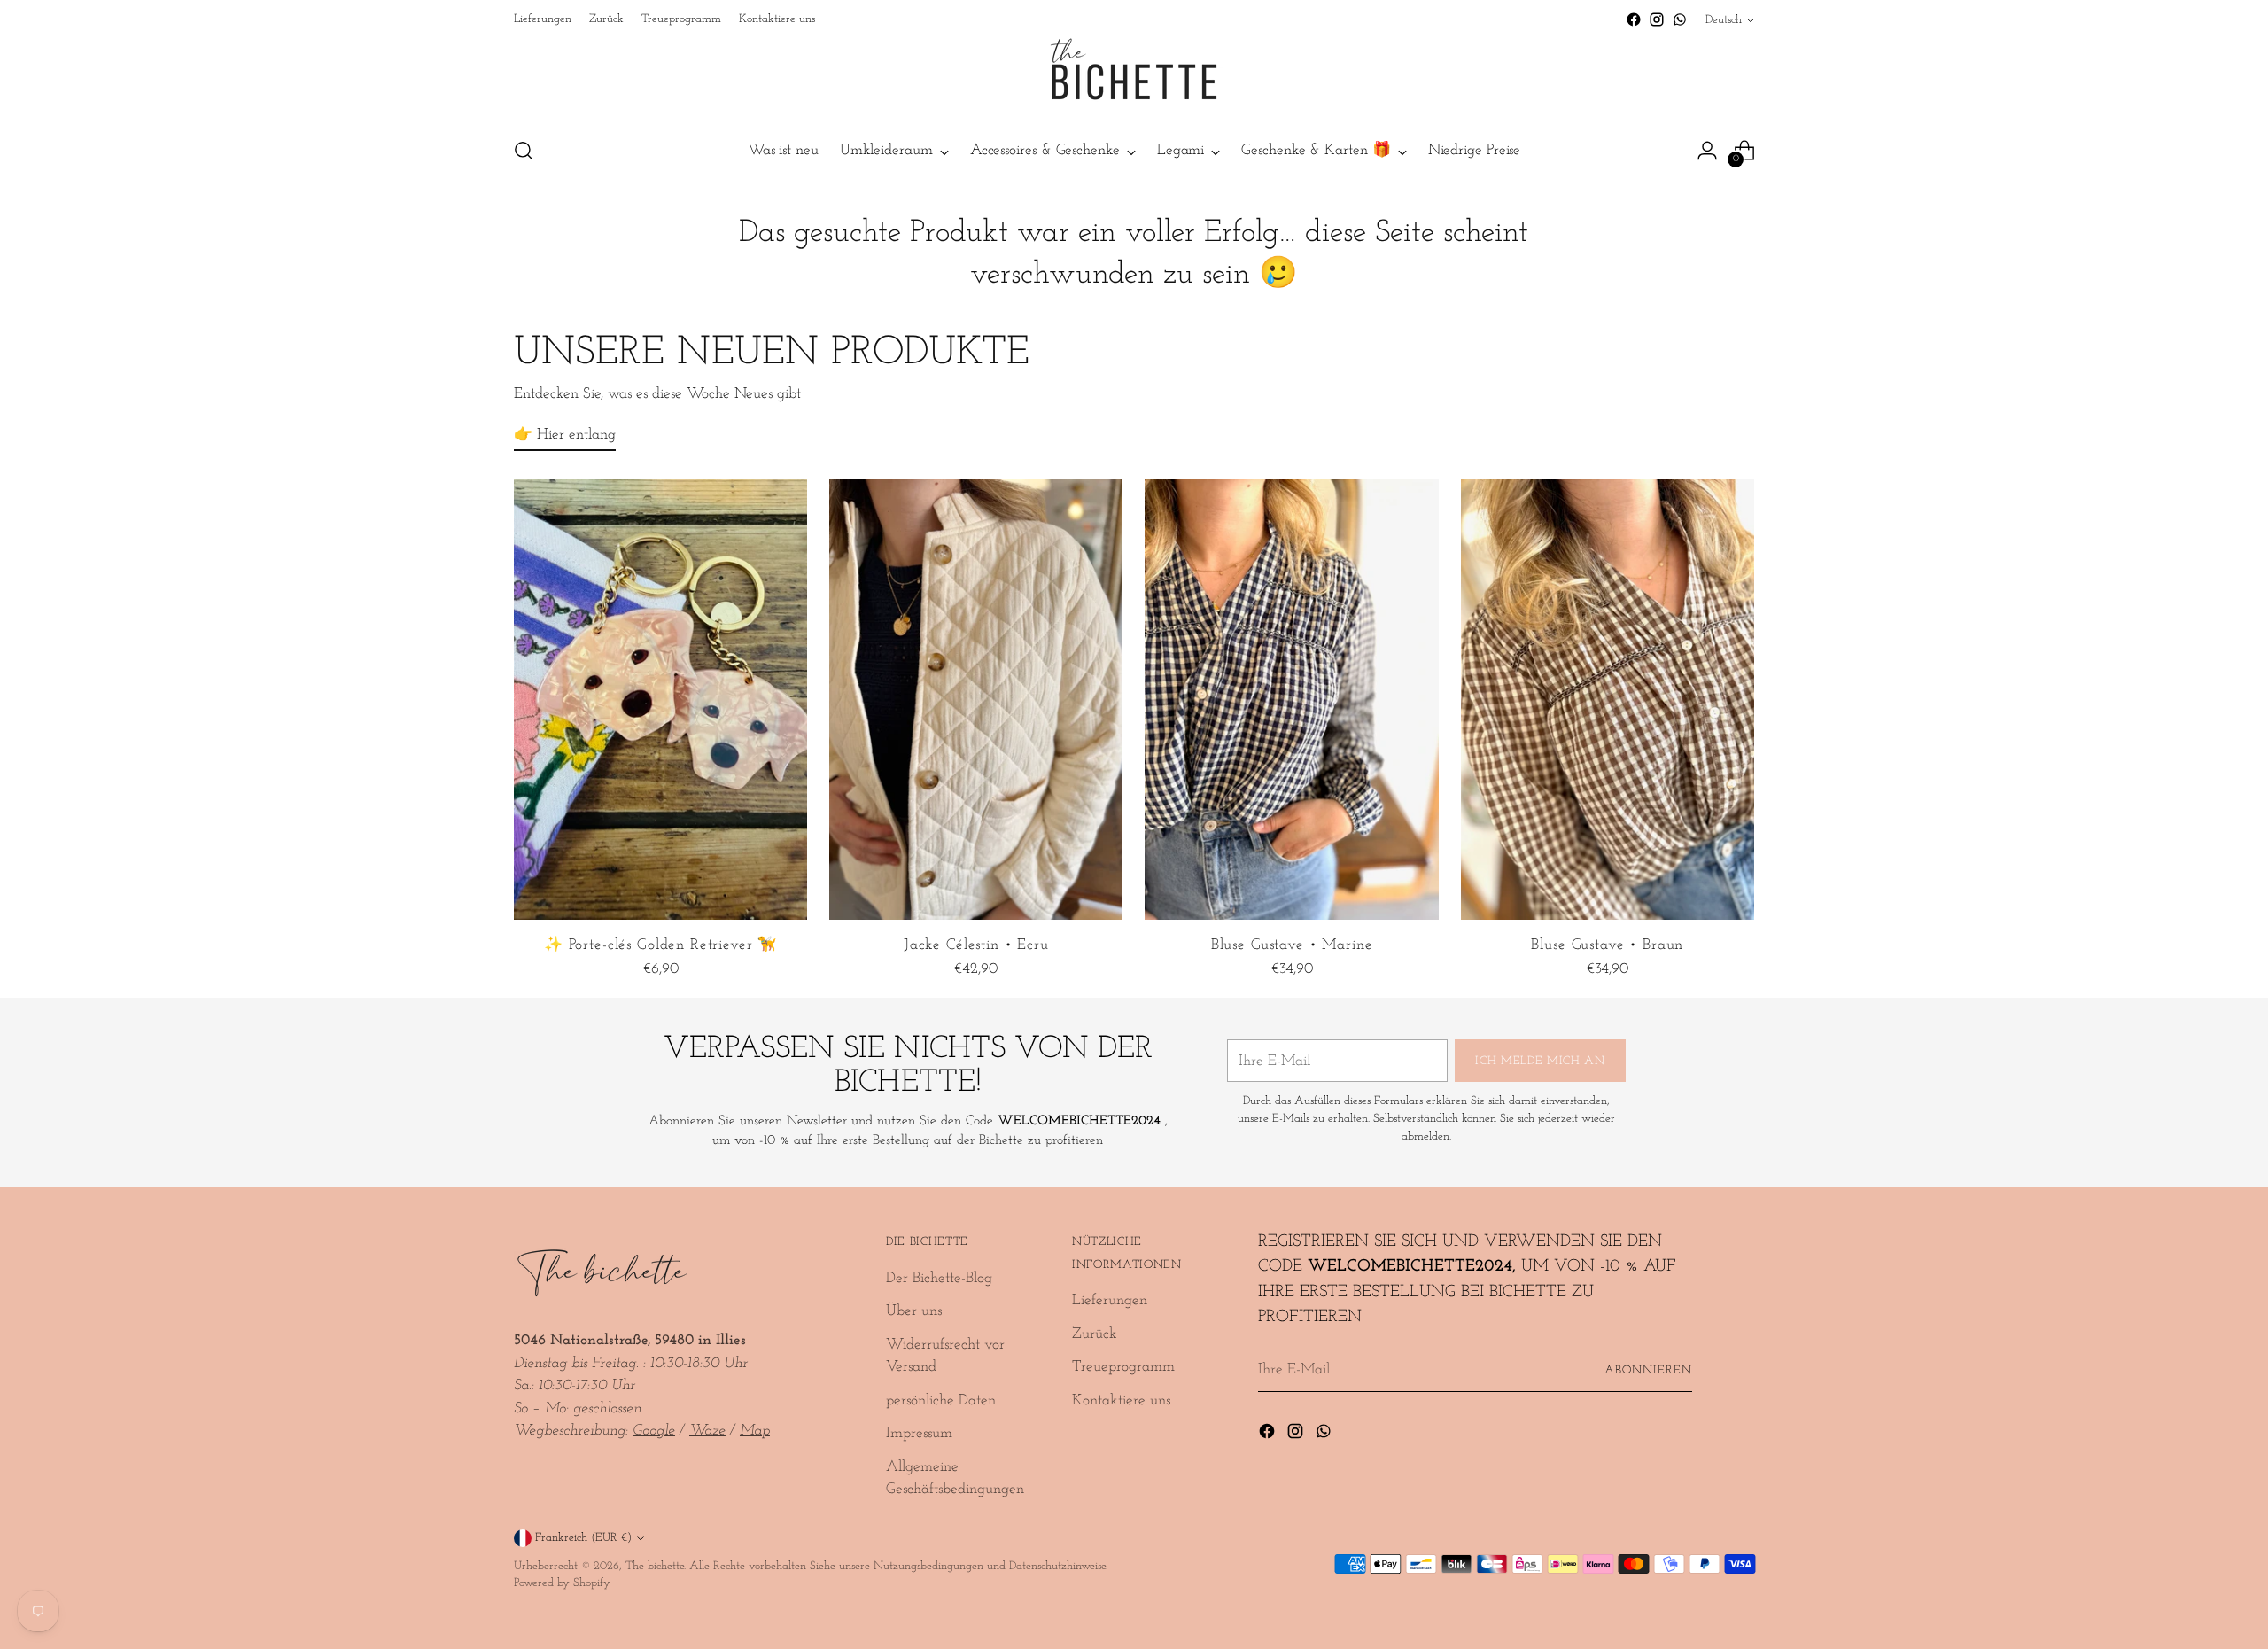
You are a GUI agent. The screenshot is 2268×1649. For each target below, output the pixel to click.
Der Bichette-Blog (939, 1278)
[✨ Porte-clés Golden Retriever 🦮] (660, 700)
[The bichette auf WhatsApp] (1680, 19)
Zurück (1095, 1334)
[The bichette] (1134, 76)
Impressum (919, 1433)
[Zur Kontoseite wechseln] (1707, 151)
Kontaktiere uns (1121, 1400)
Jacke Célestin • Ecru (976, 945)
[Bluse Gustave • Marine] (1291, 700)
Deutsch (1724, 20)
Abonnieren (1648, 1370)
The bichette (655, 1566)
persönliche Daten (941, 1400)
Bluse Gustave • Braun (1607, 945)
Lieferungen (1110, 1300)
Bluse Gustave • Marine (1292, 945)
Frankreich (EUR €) (583, 1538)
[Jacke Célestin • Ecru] (976, 700)
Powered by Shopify (562, 1583)
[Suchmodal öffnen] (524, 151)
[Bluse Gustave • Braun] (1608, 700)
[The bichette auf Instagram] (1657, 19)
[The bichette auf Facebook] (1634, 19)
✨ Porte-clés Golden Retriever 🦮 (660, 945)
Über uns (914, 1311)
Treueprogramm (1123, 1367)
